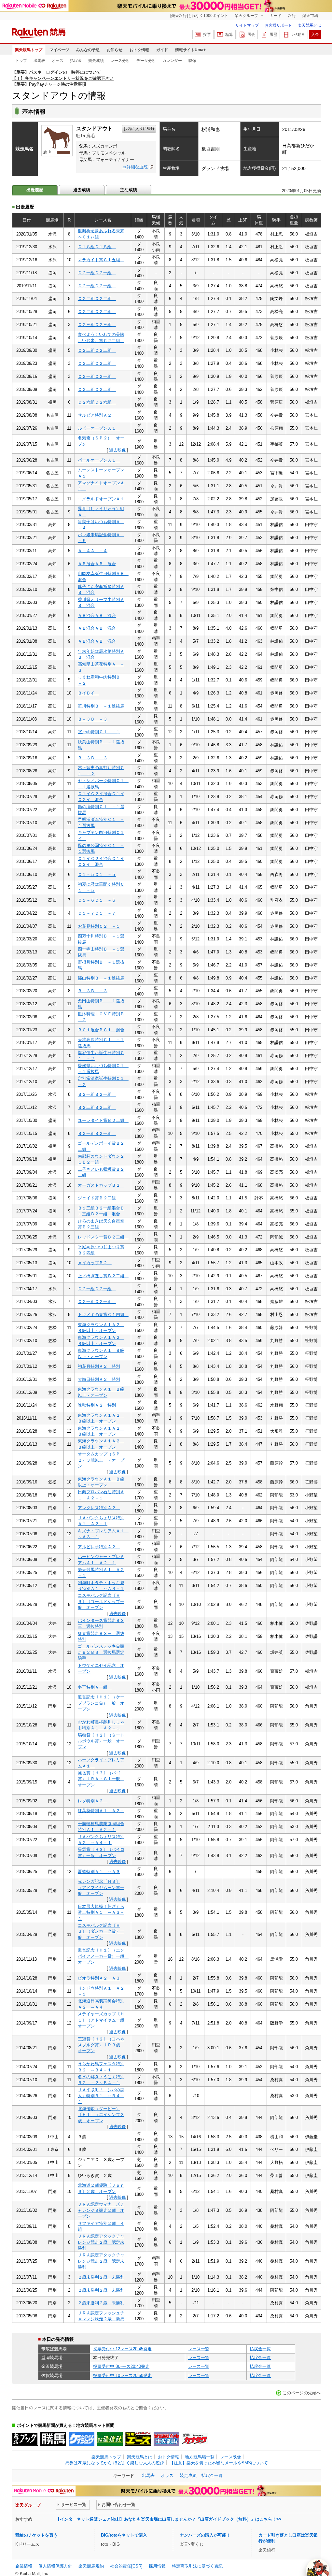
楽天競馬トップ (29, 50)
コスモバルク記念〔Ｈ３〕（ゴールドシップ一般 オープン (101, 1601)
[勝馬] (53, 2439)
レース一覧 (199, 2349)
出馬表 (39, 61)
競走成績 (96, 61)
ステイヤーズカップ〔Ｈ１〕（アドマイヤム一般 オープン (103, 2020)
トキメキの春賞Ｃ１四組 (103, 1315)
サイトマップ (247, 25)
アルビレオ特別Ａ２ (99, 1547)
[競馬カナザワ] (195, 2439)
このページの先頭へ (302, 2393)
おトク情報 (139, 50)
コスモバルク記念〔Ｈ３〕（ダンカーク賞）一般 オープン (101, 1931)
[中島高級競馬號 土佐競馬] (166, 2439)
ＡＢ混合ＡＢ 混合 (97, 564)
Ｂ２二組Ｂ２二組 (97, 1107)
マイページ (59, 50)
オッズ (58, 61)
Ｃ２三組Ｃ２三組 (97, 325)
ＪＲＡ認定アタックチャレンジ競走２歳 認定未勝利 (101, 2242)
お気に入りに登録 (139, 129)
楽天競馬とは (310, 25)
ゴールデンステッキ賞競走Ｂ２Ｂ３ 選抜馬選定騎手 (101, 1652)
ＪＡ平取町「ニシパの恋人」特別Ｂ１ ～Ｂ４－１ (101, 2096)
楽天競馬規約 (91, 2566)
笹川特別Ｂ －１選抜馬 (101, 706)
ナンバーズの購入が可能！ (205, 2535)
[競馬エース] (138, 2439)
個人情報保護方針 (55, 2566)
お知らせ (115, 50)
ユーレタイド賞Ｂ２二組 (103, 1120)
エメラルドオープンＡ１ (103, 499)
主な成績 (129, 190)
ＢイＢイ (88, 693)
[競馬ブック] (25, 2439)
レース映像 (231, 2457)
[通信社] (110, 2439)
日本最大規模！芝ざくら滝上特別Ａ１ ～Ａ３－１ (101, 1912)
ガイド (162, 50)
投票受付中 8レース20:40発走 (121, 2366)
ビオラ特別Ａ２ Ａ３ (99, 1978)
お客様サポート (278, 25)
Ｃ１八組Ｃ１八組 (97, 247)
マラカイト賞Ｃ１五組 (101, 260)
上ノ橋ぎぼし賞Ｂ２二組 (103, 1276)
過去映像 (118, 450)
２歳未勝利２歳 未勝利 (101, 2277)
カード (276, 16)
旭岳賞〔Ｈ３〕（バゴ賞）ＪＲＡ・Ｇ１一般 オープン (101, 1779)
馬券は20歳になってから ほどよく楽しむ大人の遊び (115, 2463)
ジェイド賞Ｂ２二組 (99, 1198)
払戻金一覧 (260, 2349)
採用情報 (157, 2566)
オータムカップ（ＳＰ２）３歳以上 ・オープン (101, 1460)
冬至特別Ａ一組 (95, 1687)
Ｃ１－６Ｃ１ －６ (97, 900)
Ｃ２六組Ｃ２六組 (97, 402)
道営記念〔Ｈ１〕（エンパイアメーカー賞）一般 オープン (103, 1956)
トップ (21, 61)
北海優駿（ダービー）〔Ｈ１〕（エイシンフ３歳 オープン (101, 2115)
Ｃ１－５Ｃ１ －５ (97, 874)
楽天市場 (310, 16)
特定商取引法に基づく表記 (197, 2566)
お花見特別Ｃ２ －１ (99, 926)
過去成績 (82, 190)
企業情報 (24, 2566)
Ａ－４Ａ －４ (93, 551)
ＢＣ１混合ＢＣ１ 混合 (101, 1030)
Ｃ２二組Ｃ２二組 (97, 299)
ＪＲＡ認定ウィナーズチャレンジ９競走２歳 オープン (101, 2210)
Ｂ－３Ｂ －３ (93, 719)
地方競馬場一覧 (200, 2457)
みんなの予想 (88, 50)
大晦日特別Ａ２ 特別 (99, 1379)
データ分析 (146, 61)
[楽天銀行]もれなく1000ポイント (199, 16)
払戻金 (76, 61)
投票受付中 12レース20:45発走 (122, 2349)
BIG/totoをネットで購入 (124, 2535)
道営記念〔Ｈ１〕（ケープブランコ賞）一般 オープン (101, 1703)
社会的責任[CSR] (126, 2566)
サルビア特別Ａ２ (97, 415)
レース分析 (120, 61)
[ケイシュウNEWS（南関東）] (82, 2439)
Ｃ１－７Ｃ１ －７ (97, 913)
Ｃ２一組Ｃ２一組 (97, 273)
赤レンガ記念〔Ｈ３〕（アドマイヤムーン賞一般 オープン (101, 1887)
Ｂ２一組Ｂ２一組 (97, 1094)
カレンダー (172, 61)
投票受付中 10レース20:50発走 (122, 2376)
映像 (192, 61)
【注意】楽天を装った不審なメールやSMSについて (219, 2463)
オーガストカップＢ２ (101, 1185)
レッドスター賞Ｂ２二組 (103, 1237)
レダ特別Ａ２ (93, 1801)
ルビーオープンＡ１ (99, 428)
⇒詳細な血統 (135, 167)
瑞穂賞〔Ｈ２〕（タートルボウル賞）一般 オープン (101, 1741)
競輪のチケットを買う (36, 2535)
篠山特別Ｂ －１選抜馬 (101, 978)
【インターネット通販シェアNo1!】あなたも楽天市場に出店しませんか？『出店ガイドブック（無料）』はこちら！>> (169, 2519)
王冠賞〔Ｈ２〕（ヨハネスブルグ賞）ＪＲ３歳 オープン (101, 2045)
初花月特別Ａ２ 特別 (99, 1366)
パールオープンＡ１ (99, 460)
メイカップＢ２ (95, 1263)
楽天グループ (247, 16)
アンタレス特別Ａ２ (99, 1508)
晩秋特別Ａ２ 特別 (97, 1405)
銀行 (292, 16)
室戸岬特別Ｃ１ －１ (99, 732)
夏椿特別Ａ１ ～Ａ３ (99, 1872)
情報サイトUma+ (190, 50)
